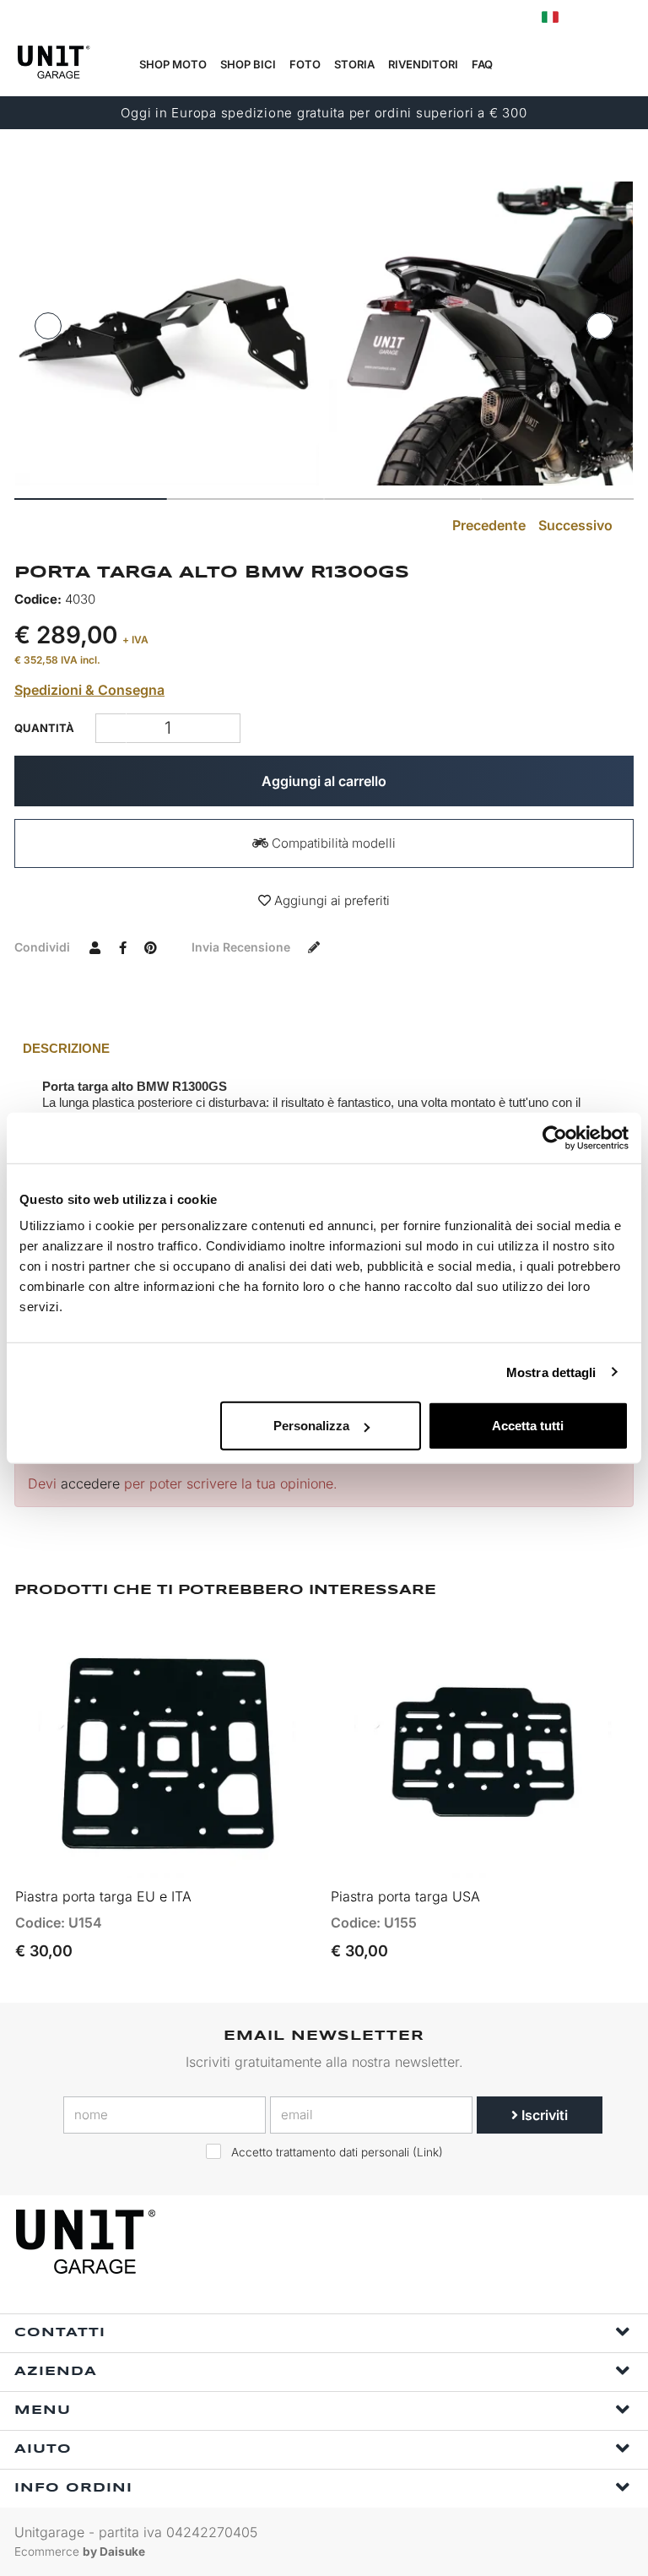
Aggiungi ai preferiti (330, 900)
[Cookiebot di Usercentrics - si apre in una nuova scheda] (555, 1137)
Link (428, 2152)
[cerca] (544, 65)
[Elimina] (225, 728)
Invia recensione (243, 947)
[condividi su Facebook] (122, 946)
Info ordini (73, 2488)
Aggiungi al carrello (324, 781)
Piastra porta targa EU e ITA (103, 1896)
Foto (305, 64)
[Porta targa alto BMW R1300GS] (167, 334)
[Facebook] (538, 2242)
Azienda (56, 2372)
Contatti (60, 2333)
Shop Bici (248, 64)
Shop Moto (173, 64)
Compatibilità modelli (332, 843)
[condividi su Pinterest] (150, 946)
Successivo (577, 525)
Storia (354, 64)
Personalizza (311, 1426)
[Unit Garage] (88, 2242)
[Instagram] (577, 2242)
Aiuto (43, 2449)
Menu (43, 2411)
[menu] (624, 65)
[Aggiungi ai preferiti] (282, 1857)
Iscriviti (543, 2115)
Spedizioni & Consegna (89, 690)
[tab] (324, 1049)
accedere (90, 1483)
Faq (482, 64)
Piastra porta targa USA (405, 1896)
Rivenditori (423, 64)
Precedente (487, 525)
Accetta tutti (528, 1426)
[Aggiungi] (111, 728)
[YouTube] (616, 2242)
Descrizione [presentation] (66, 1048)
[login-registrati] (586, 17)
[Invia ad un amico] (94, 946)
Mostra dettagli (551, 1372)
